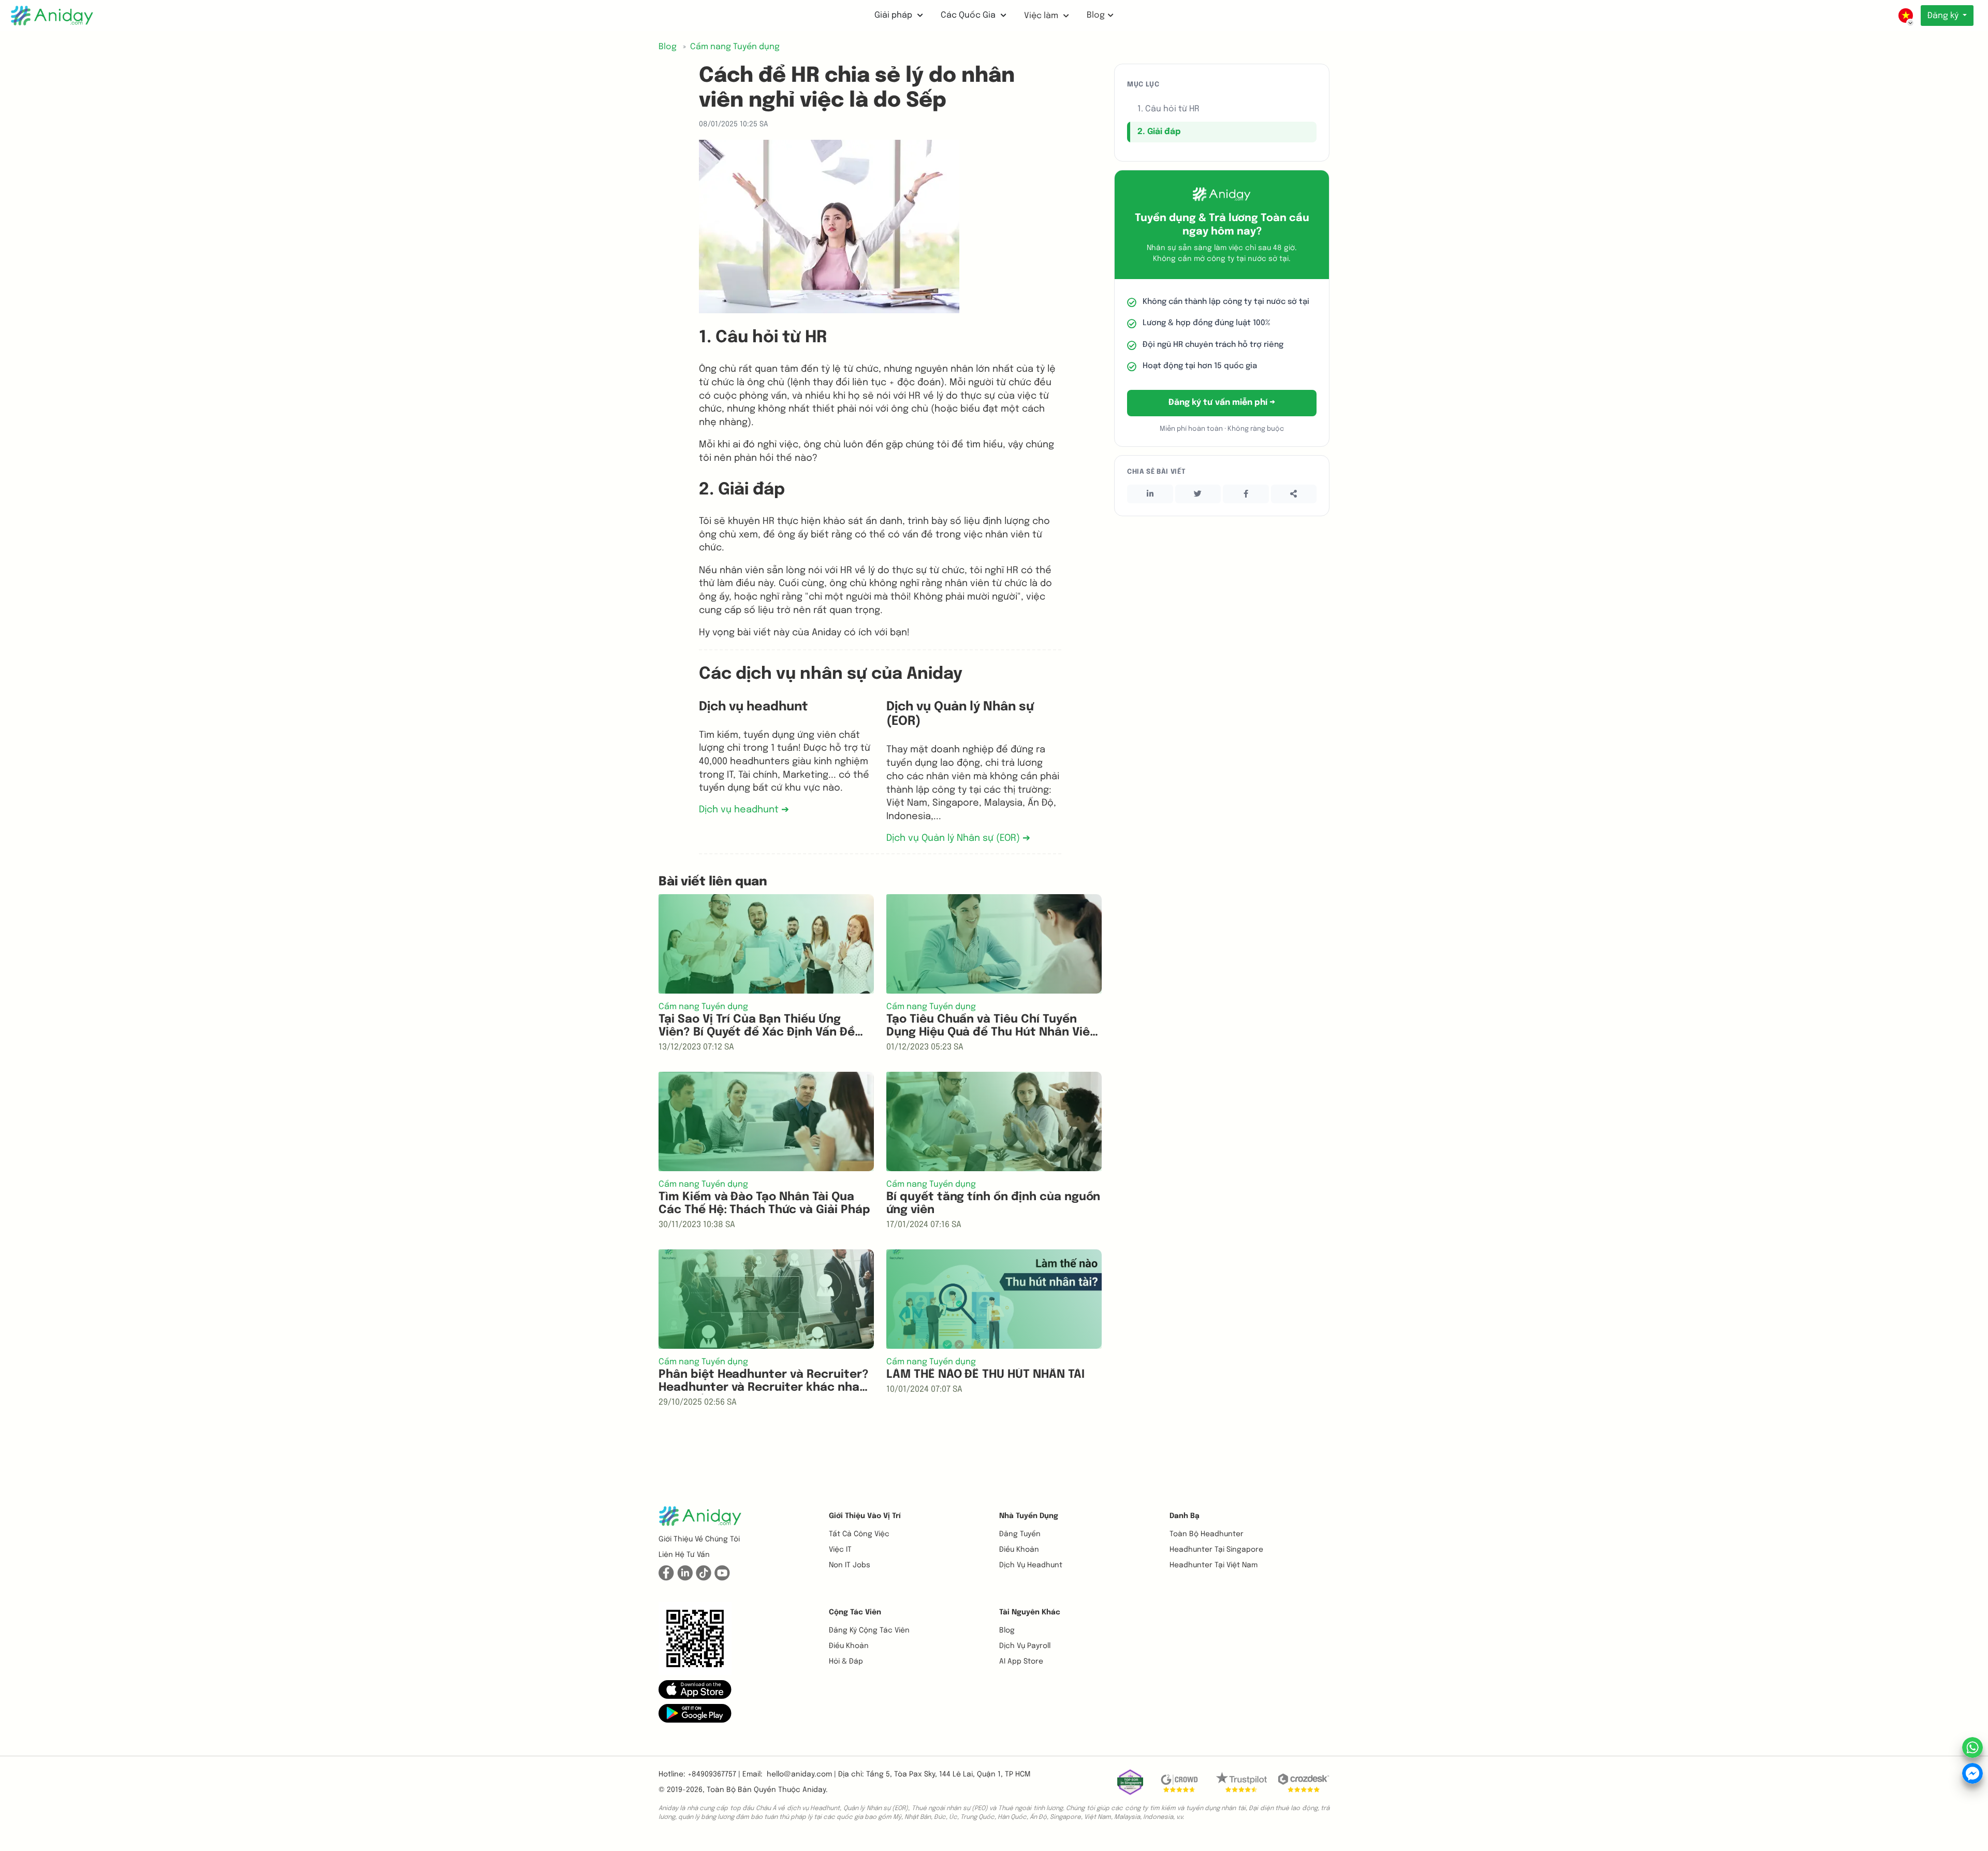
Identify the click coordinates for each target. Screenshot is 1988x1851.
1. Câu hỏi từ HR (1168, 109)
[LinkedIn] (1150, 494)
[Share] (1294, 494)
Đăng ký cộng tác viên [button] (869, 1630)
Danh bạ (1185, 1516)
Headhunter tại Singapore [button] (1216, 1550)
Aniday (814, 1790)
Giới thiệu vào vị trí (865, 1516)
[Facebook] (1246, 494)
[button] (695, 1689)
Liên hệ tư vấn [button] (684, 1555)
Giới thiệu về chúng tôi (699, 1539)
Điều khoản (1019, 1550)
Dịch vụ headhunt (1031, 1565)
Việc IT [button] (840, 1550)
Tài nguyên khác (1030, 1612)
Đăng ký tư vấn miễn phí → (1222, 403)
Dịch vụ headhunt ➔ (744, 810)
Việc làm (1042, 16)
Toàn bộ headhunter (1207, 1534)
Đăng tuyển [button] (1020, 1534)
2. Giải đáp (1159, 132)
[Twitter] (1198, 494)
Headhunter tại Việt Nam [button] (1214, 1565)
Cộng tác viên (855, 1612)
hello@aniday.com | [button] (801, 1774)
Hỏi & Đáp (846, 1661)
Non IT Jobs (850, 1565)
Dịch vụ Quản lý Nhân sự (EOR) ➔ (958, 838)
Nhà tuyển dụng (1029, 1516)
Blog (1096, 15)
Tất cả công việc (859, 1534)
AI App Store (1021, 1661)
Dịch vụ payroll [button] (1025, 1646)
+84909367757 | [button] (714, 1774)
